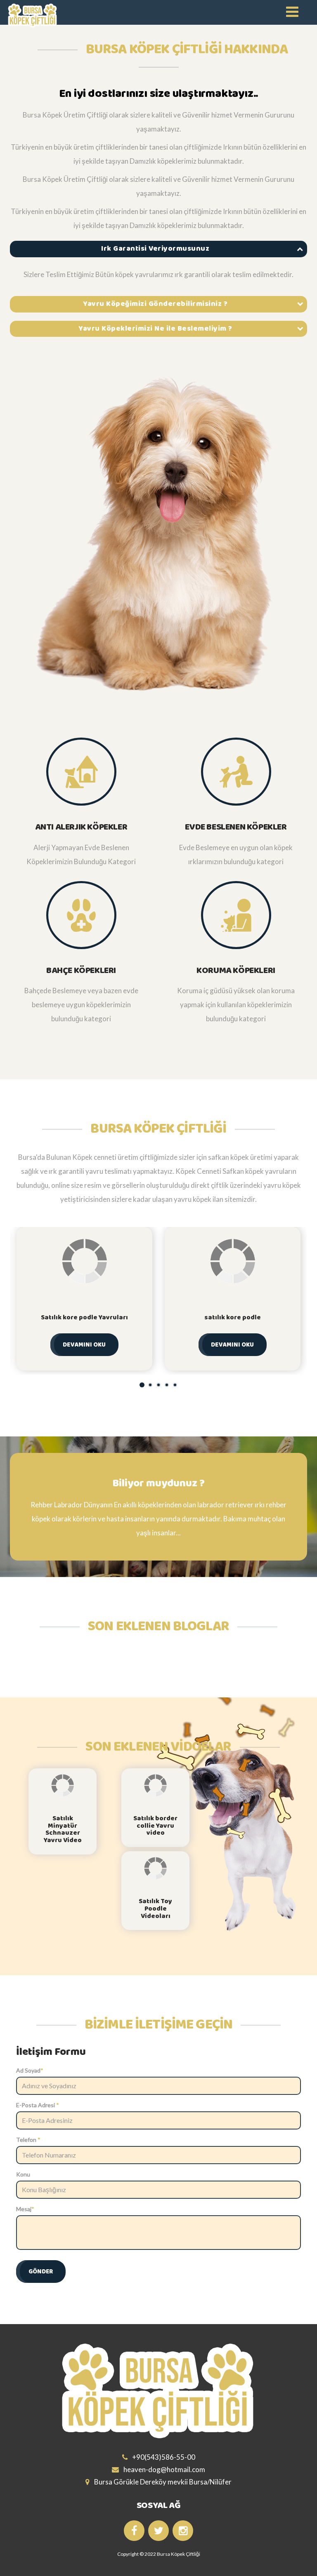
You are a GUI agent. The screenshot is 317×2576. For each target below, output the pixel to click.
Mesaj (25, 2209)
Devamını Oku (84, 1345)
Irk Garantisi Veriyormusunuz (155, 249)
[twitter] (158, 2531)
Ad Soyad (30, 2070)
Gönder (41, 2272)
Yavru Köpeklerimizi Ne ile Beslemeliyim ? (155, 329)
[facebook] (134, 2531)
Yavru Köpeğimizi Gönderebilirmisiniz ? (155, 304)
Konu (23, 2174)
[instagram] (183, 2531)
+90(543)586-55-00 (163, 2457)
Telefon (28, 2140)
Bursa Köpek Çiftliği (179, 2554)
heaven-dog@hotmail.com (164, 2469)
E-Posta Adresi (38, 2105)
